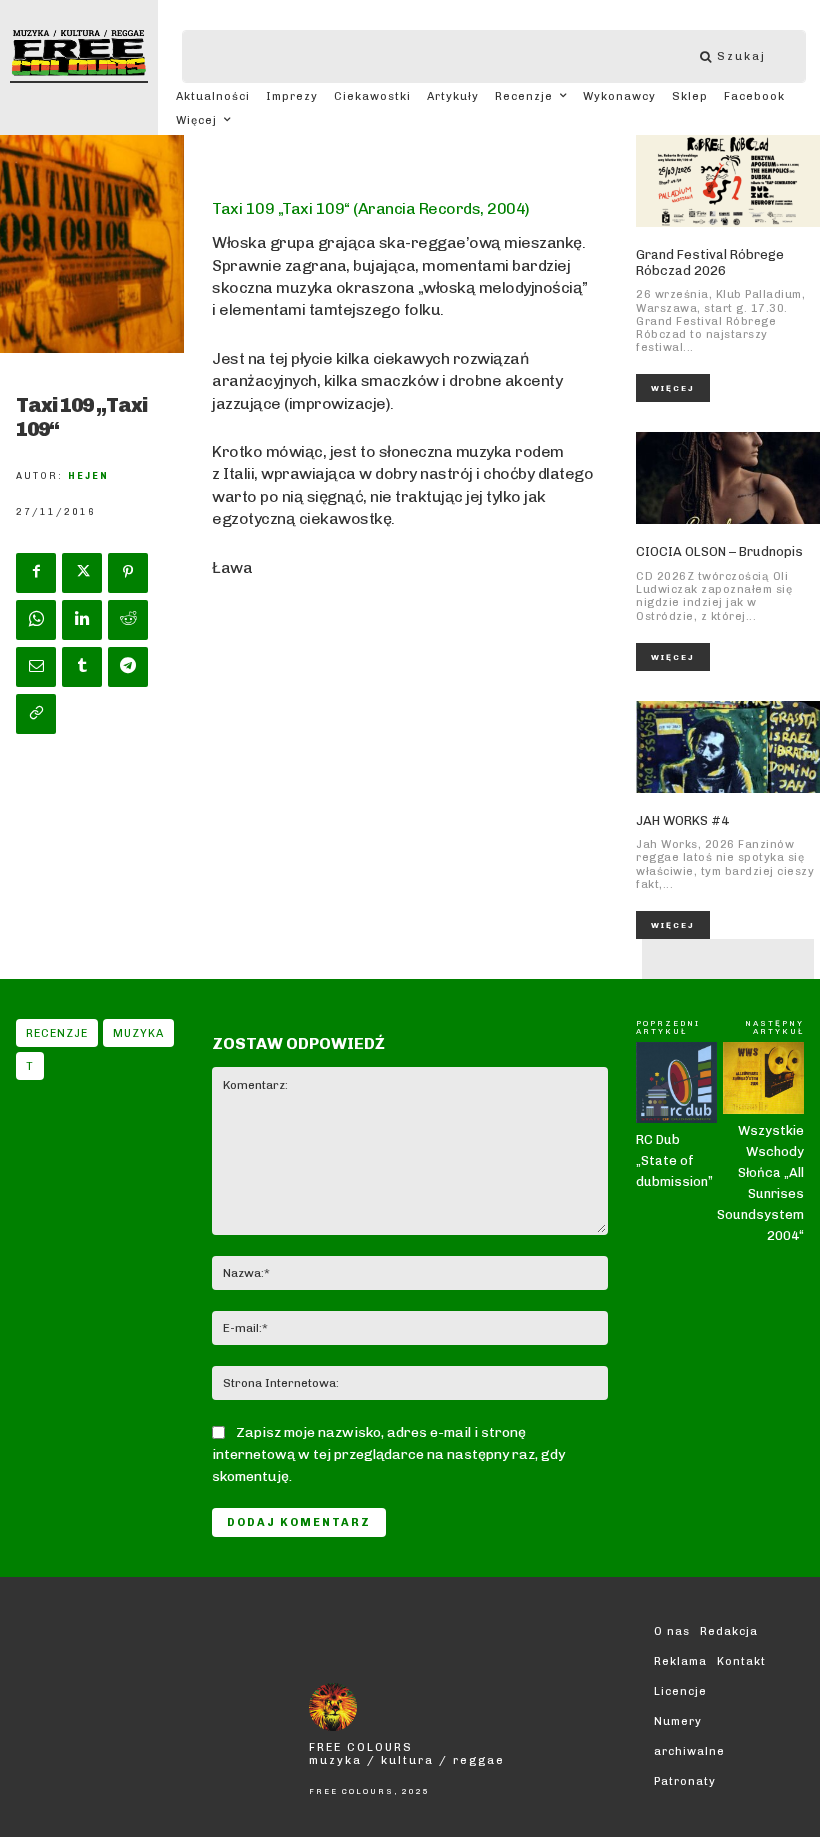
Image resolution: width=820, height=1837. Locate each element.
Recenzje (57, 1033)
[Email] (36, 667)
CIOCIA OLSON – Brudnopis (719, 551)
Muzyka (138, 1033)
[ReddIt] (128, 620)
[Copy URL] (36, 714)
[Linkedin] (82, 620)
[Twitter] (82, 573)
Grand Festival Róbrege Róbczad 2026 (710, 262)
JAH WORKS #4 (682, 820)
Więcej (673, 388)
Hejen (88, 476)
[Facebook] (36, 573)
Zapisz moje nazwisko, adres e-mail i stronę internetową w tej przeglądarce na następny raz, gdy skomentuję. (388, 1454)
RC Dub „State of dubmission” (674, 1160)
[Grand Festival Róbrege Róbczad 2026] (728, 181)
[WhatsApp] (36, 620)
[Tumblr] (82, 667)
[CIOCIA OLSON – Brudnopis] (728, 478)
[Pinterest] (128, 573)
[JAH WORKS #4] (728, 747)
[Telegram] (128, 667)
